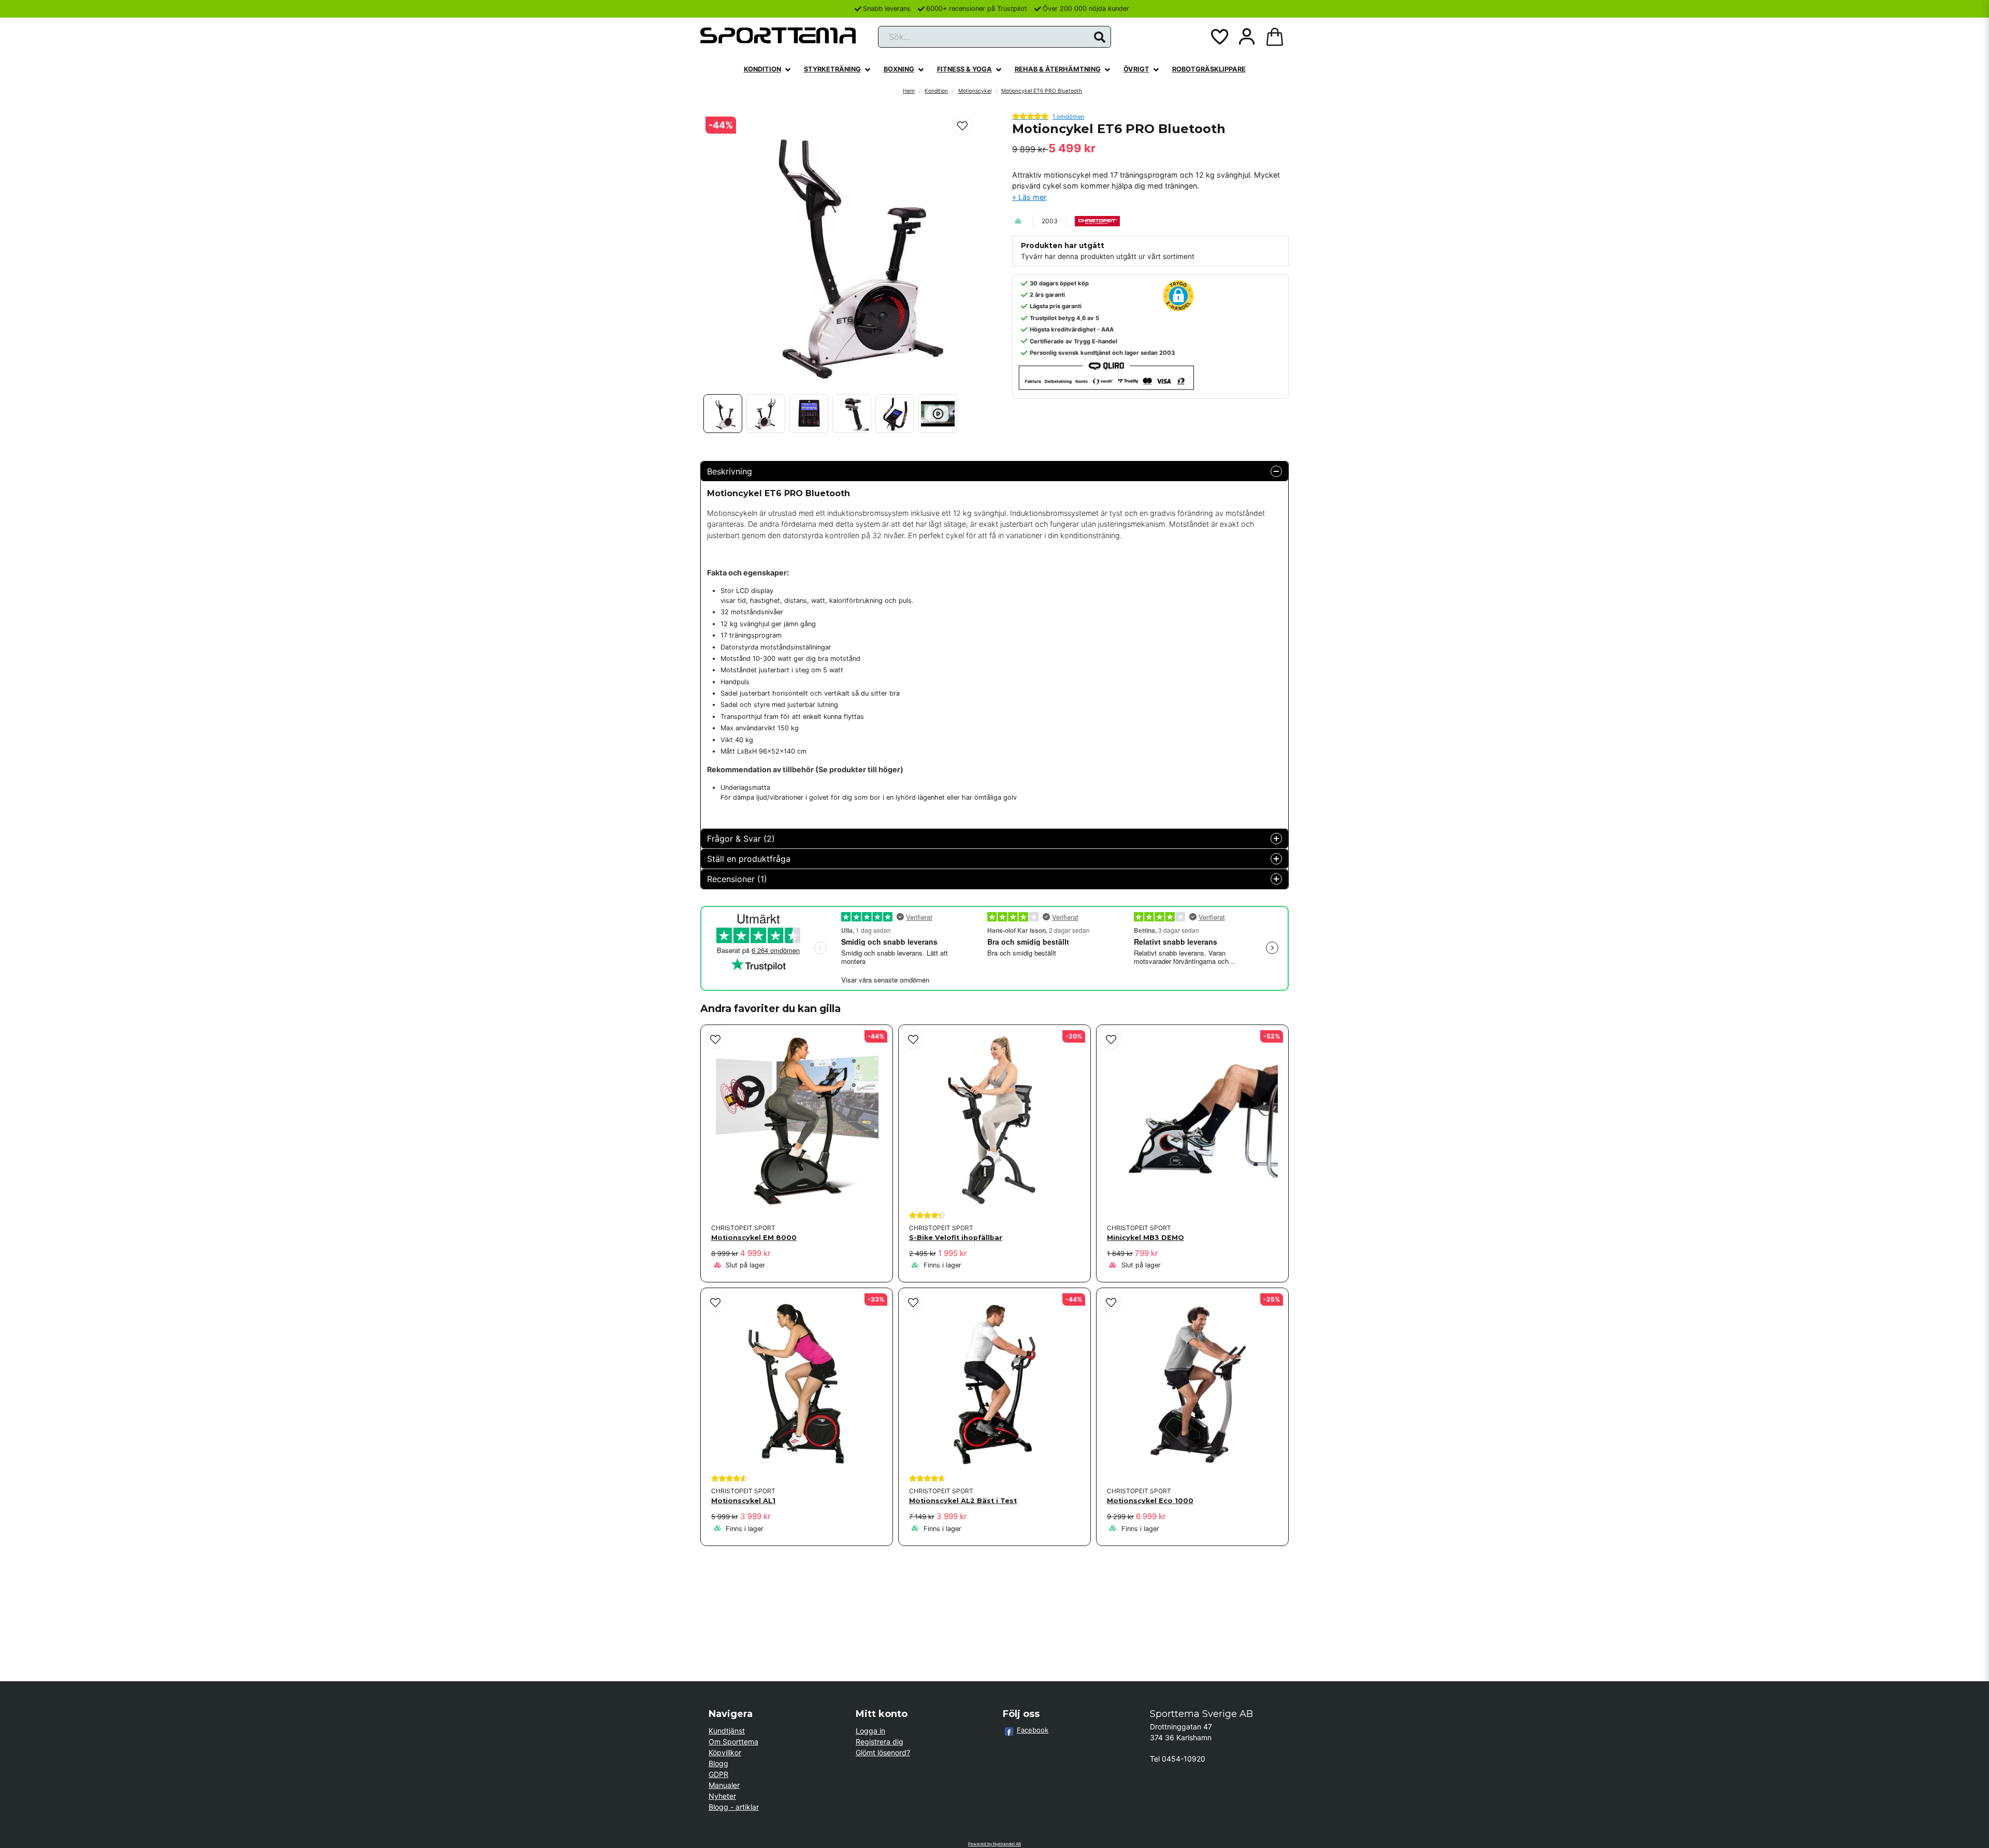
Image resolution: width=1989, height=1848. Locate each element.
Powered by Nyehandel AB (994, 1844)
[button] (1100, 37)
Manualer (724, 1785)
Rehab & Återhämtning (1058, 69)
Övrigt (1136, 69)
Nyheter (722, 1796)
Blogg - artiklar (734, 1807)
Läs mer (1032, 197)
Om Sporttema (733, 1742)
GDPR (718, 1774)
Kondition (762, 69)
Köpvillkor (725, 1752)
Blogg (718, 1763)
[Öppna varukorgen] (1275, 37)
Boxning (899, 69)
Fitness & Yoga (964, 69)
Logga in (870, 1731)
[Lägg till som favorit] (1219, 37)
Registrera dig (880, 1742)
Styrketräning (832, 69)
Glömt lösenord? (883, 1752)
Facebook (1033, 1730)
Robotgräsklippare (1209, 69)
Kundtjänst (727, 1731)
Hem (909, 91)
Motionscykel (975, 91)
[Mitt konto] (1247, 37)
